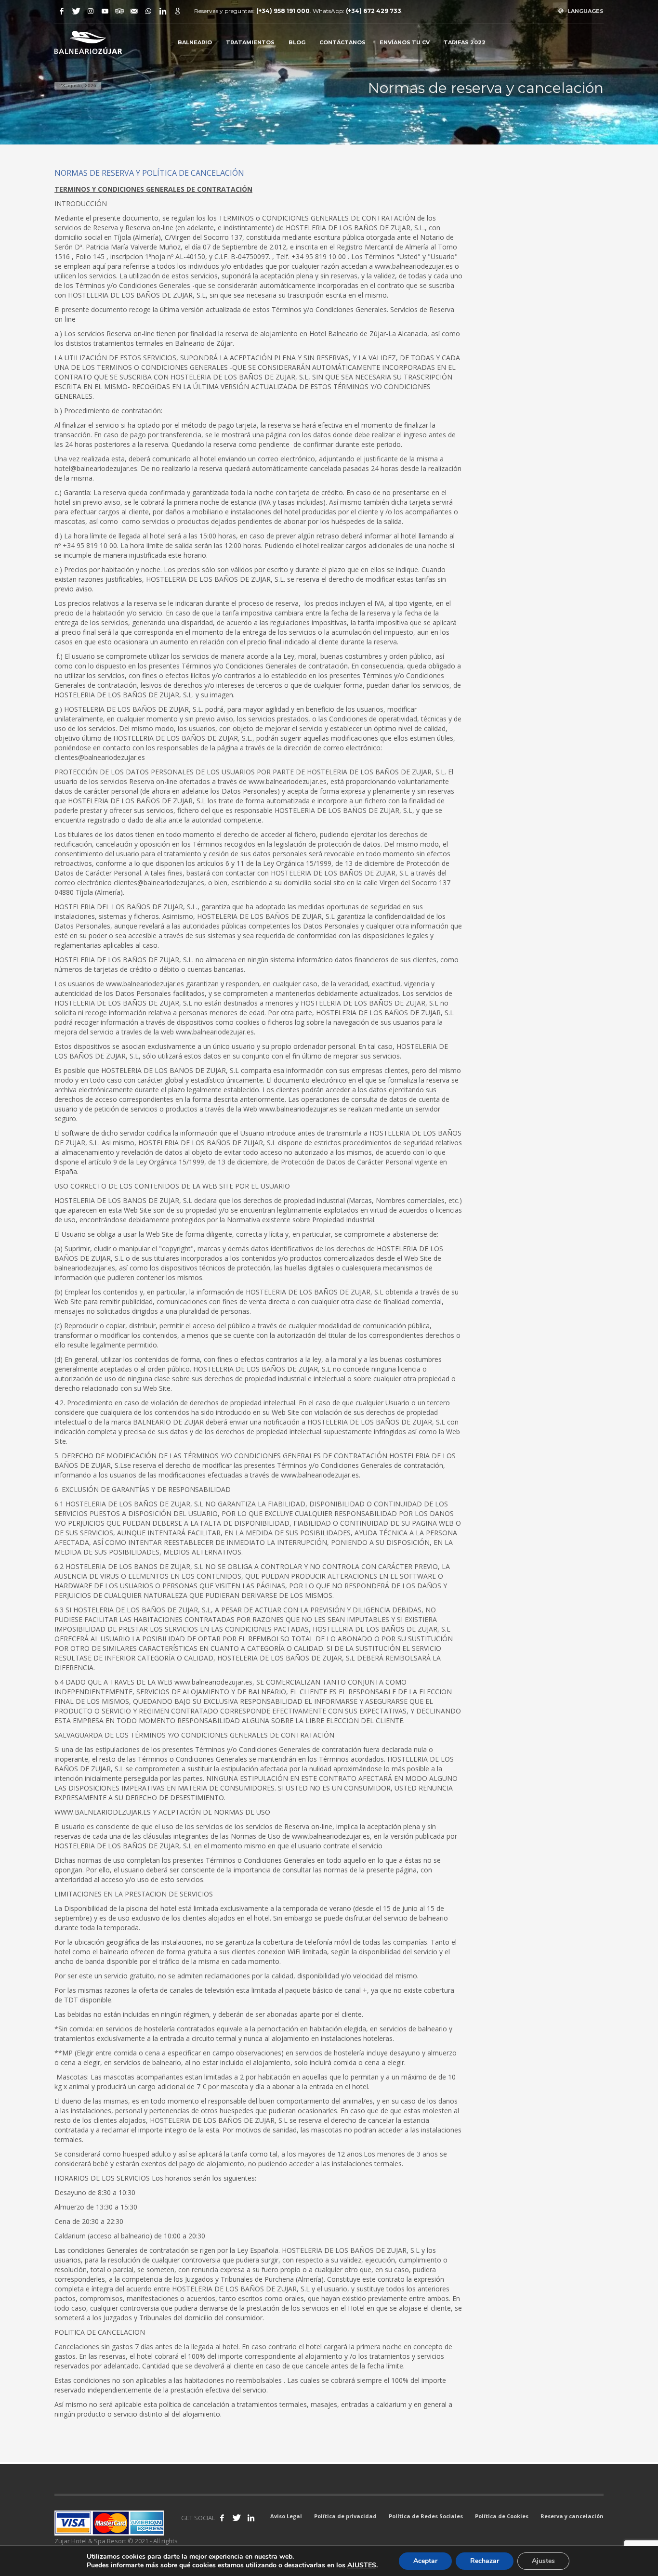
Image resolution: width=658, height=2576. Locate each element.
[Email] (134, 11)
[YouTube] (105, 11)
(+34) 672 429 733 (374, 11)
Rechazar (485, 2561)
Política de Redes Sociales (426, 2516)
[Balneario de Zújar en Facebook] (222, 2518)
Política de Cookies (502, 2516)
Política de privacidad (345, 2516)
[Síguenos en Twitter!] (237, 2518)
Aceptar (425, 2561)
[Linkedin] (163, 11)
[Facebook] (62, 11)
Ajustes (543, 2561)
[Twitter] (76, 11)
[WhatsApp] (148, 11)
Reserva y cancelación (572, 2516)
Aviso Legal (286, 2516)
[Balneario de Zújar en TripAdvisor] (119, 11)
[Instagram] (91, 11)
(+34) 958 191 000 (283, 11)
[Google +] (177, 11)
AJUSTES (362, 2565)
